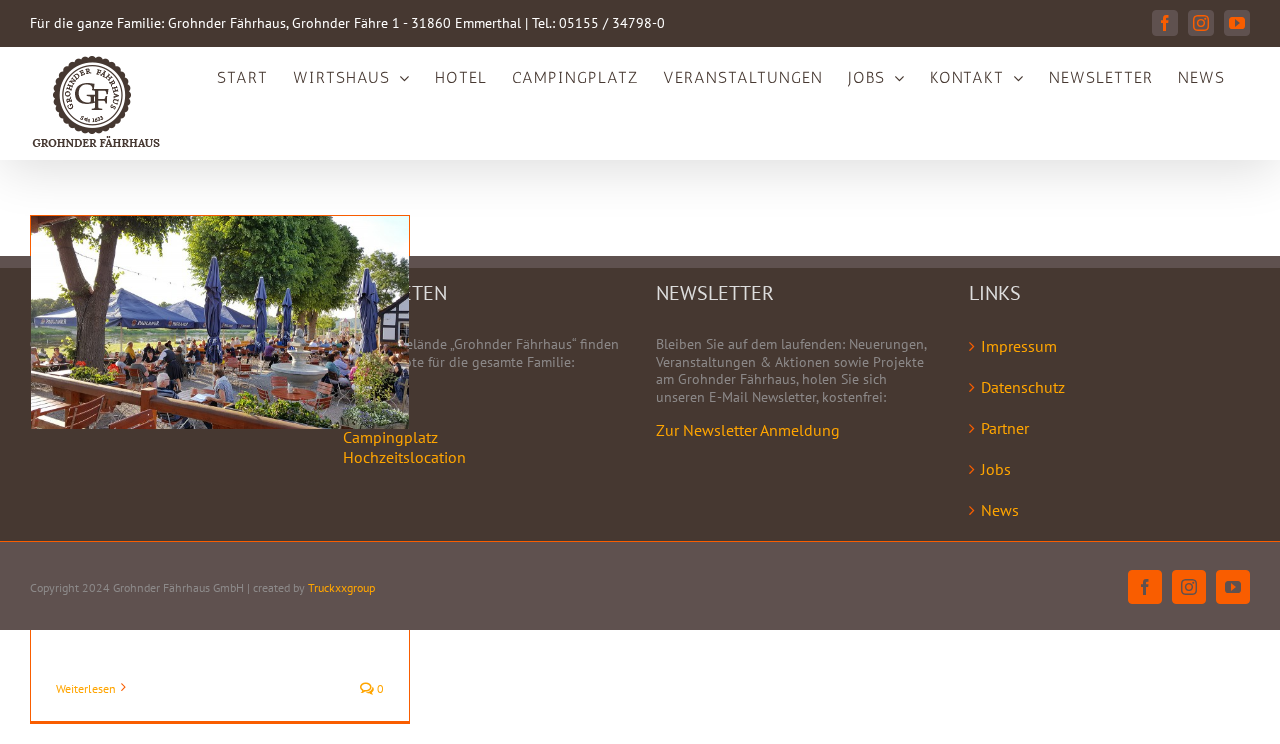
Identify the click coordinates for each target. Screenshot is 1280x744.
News (1000, 510)
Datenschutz (1023, 387)
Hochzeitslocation (404, 457)
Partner (1005, 428)
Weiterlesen (86, 688)
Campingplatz (390, 437)
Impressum (1019, 346)
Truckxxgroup (341, 587)
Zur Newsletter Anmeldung (748, 430)
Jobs (996, 469)
